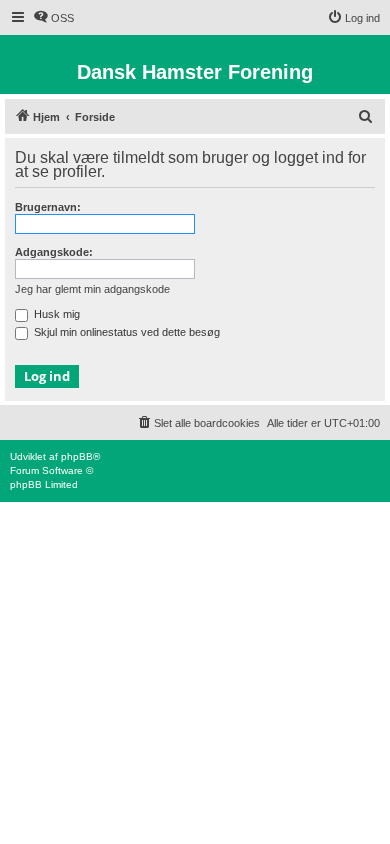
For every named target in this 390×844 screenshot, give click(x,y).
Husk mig (55, 314)
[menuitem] (53, 18)
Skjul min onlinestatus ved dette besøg (125, 332)
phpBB (77, 456)
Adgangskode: (54, 252)
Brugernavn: (48, 207)
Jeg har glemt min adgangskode (92, 289)
